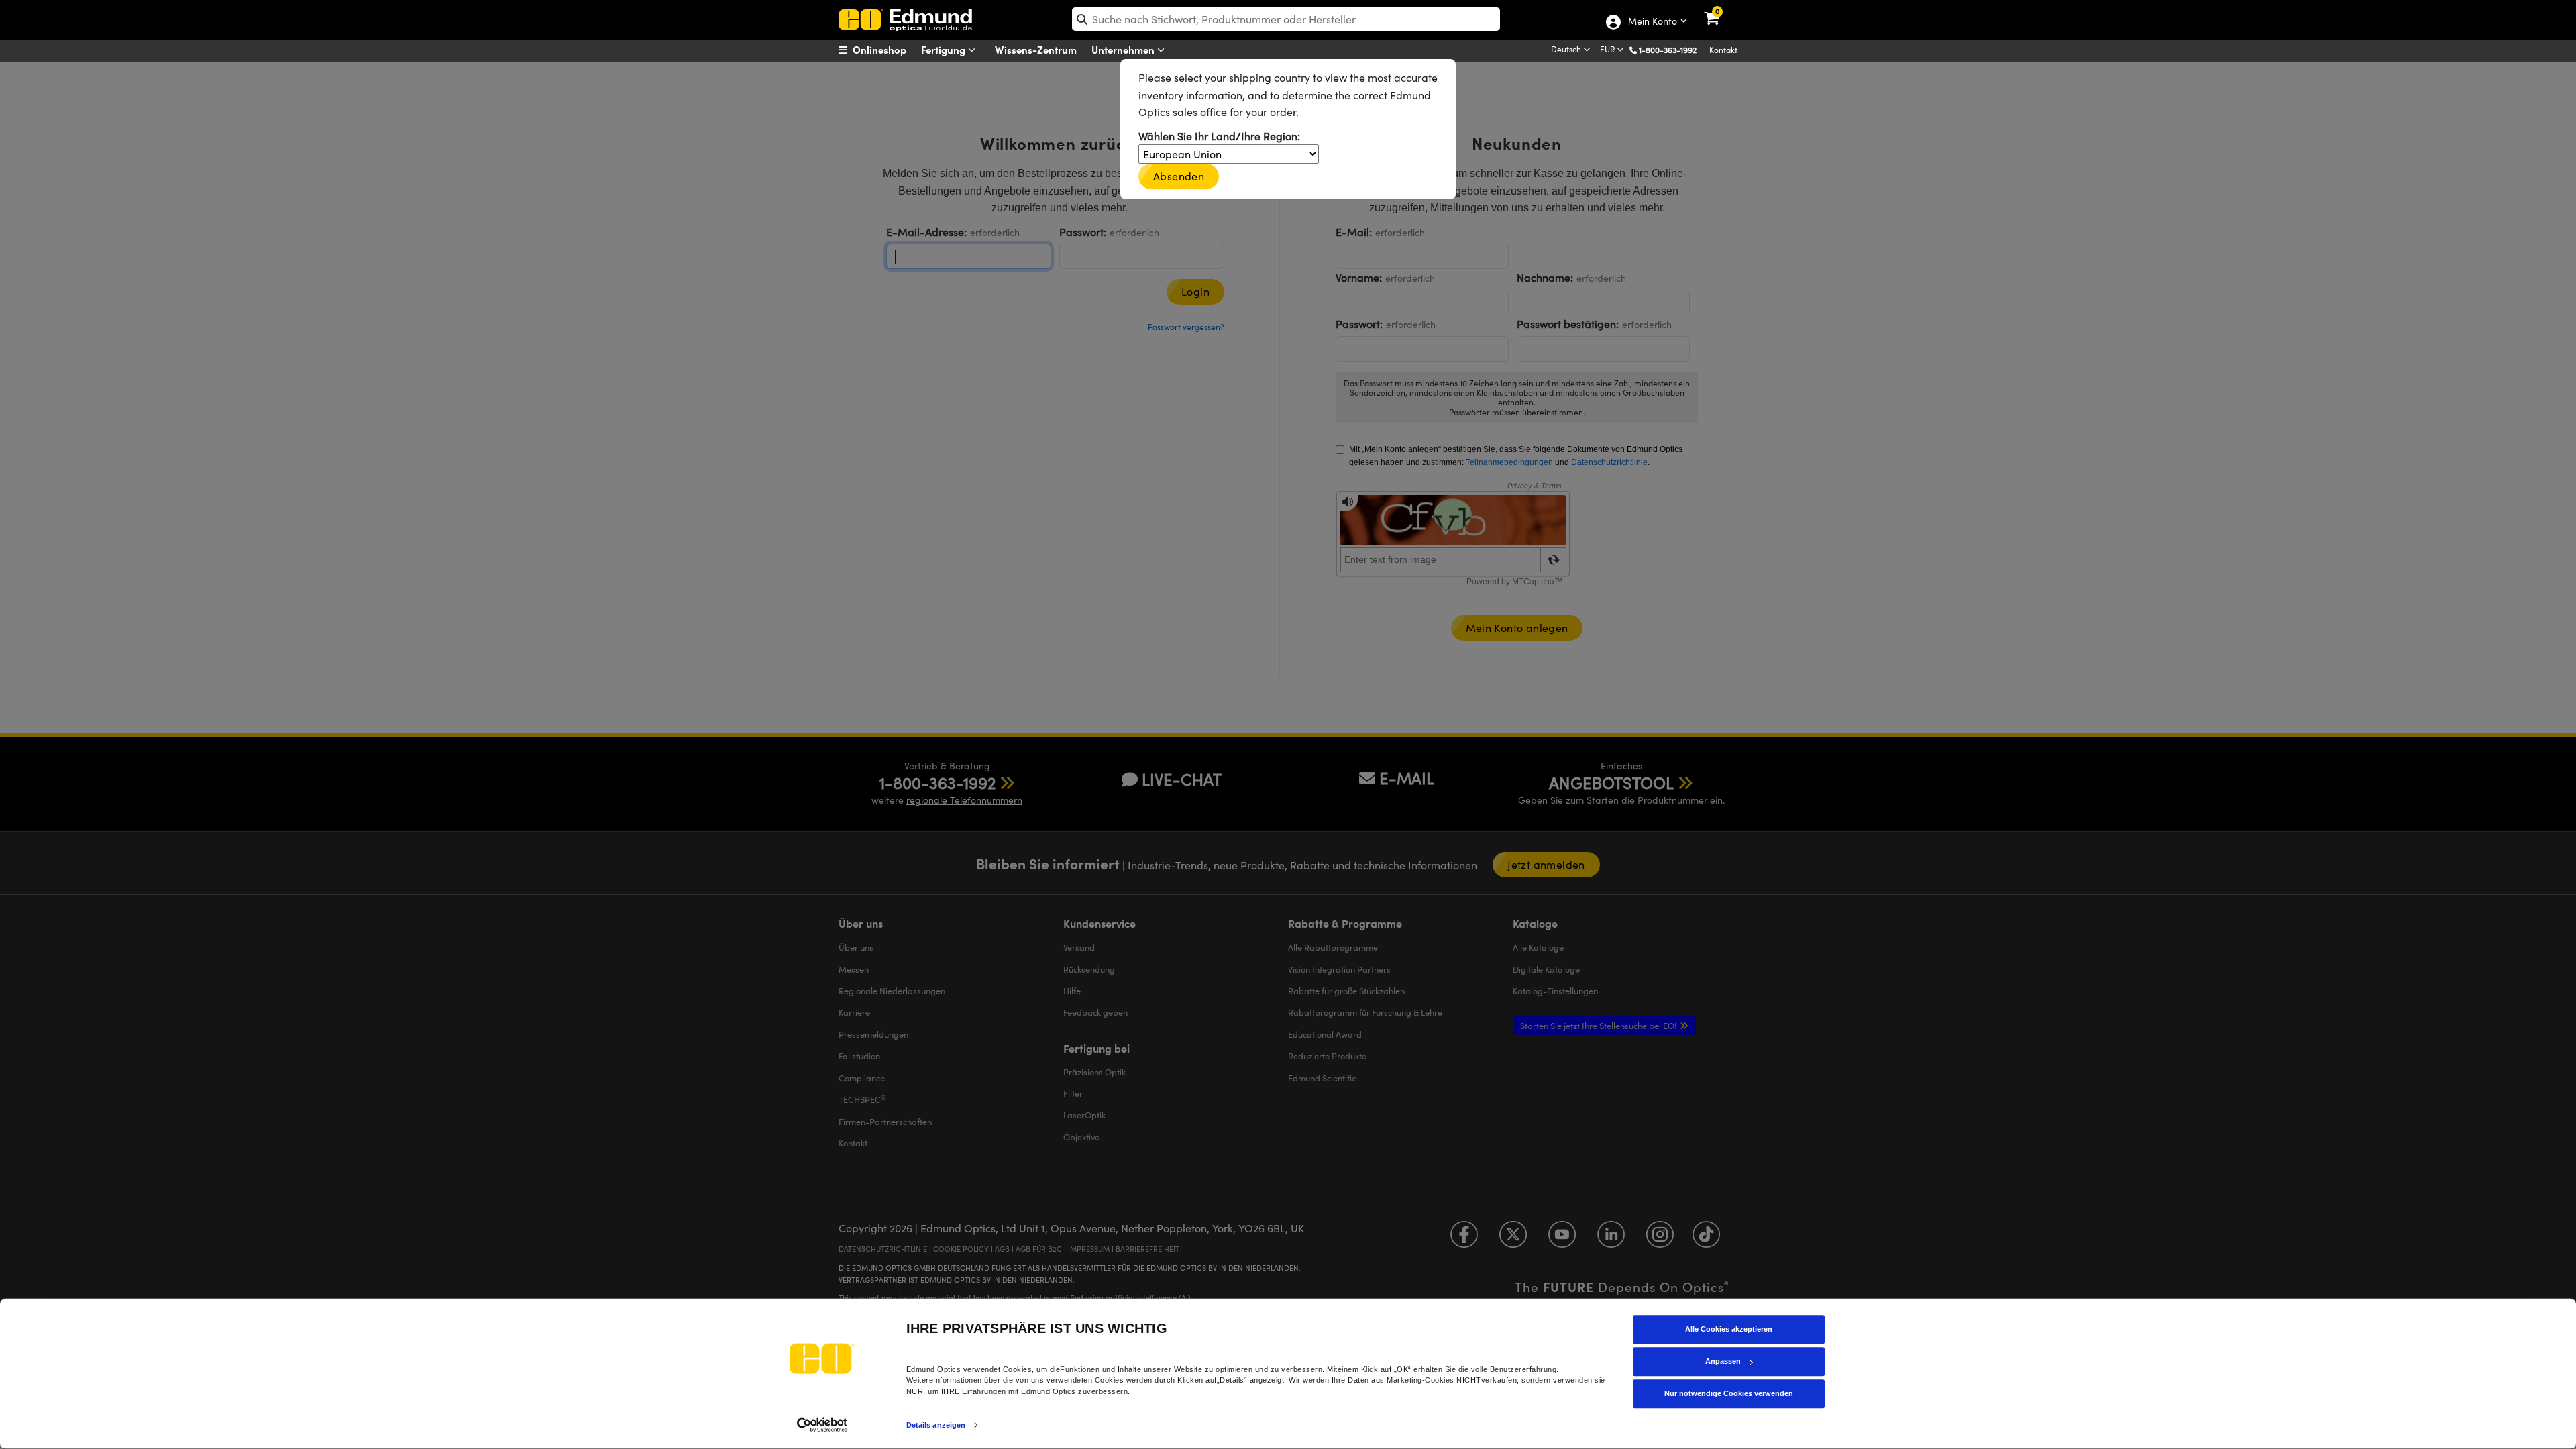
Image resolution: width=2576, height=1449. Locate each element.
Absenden (1179, 176)
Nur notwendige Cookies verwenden (1729, 1393)
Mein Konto (1652, 22)
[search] (1286, 19)
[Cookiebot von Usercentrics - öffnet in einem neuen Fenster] (822, 1425)
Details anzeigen (936, 1425)
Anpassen (1723, 1361)
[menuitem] (889, 50)
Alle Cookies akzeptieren (1729, 1329)
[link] (1720, 10)
